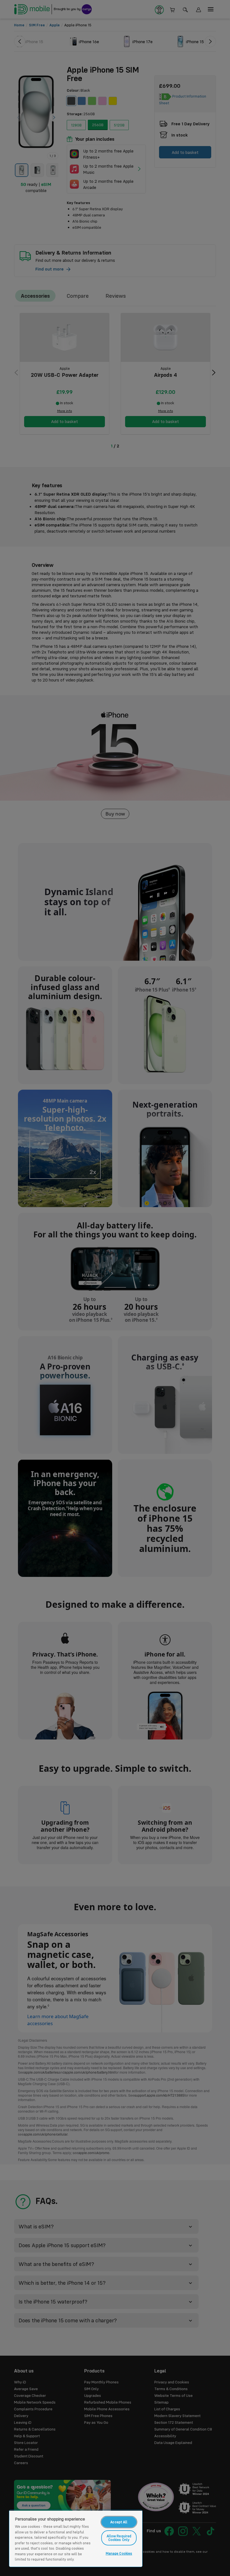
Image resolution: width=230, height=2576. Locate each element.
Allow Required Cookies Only (119, 2538)
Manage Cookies (119, 2553)
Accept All (119, 2522)
